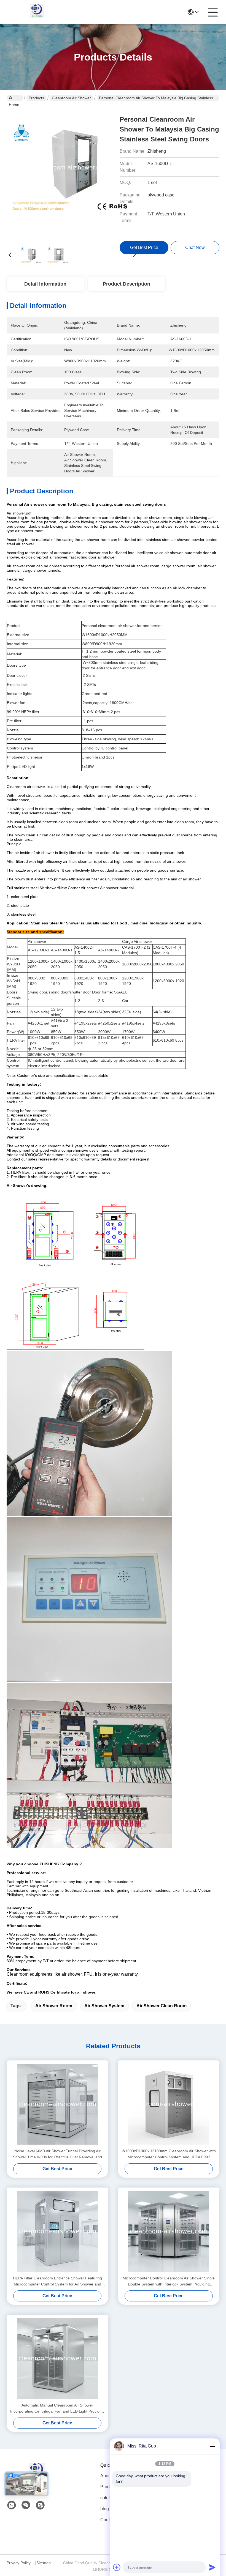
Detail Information (45, 284)
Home (15, 98)
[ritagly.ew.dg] (40, 2505)
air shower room (54, 2006)
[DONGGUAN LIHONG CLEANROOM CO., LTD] (37, 12)
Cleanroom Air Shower (71, 98)
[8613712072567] (12, 2505)
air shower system (104, 2006)
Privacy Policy (19, 2563)
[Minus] (212, 2446)
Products (36, 98)
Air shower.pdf (19, 513)
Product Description (127, 284)
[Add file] (117, 2567)
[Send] (212, 2567)
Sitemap (44, 2563)
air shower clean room (162, 2006)
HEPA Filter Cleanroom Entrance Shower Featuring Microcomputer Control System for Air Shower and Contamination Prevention (57, 2281)
